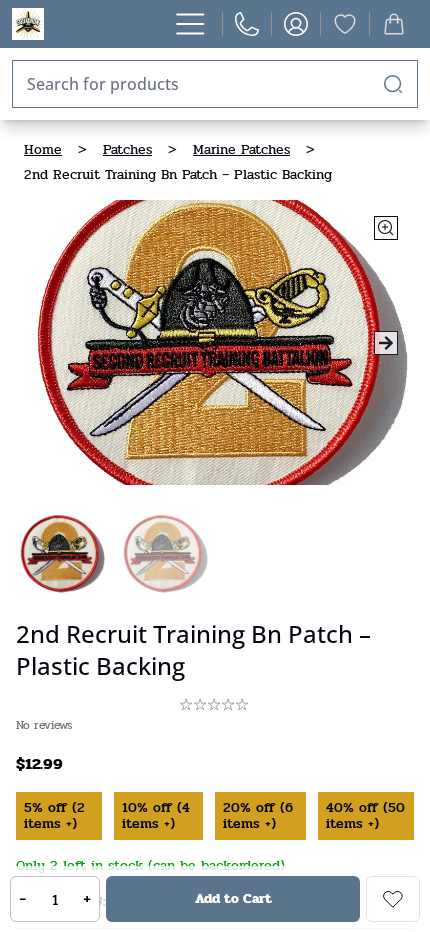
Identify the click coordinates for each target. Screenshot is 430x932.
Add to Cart (233, 898)
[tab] (61, 553)
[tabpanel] (215, 342)
